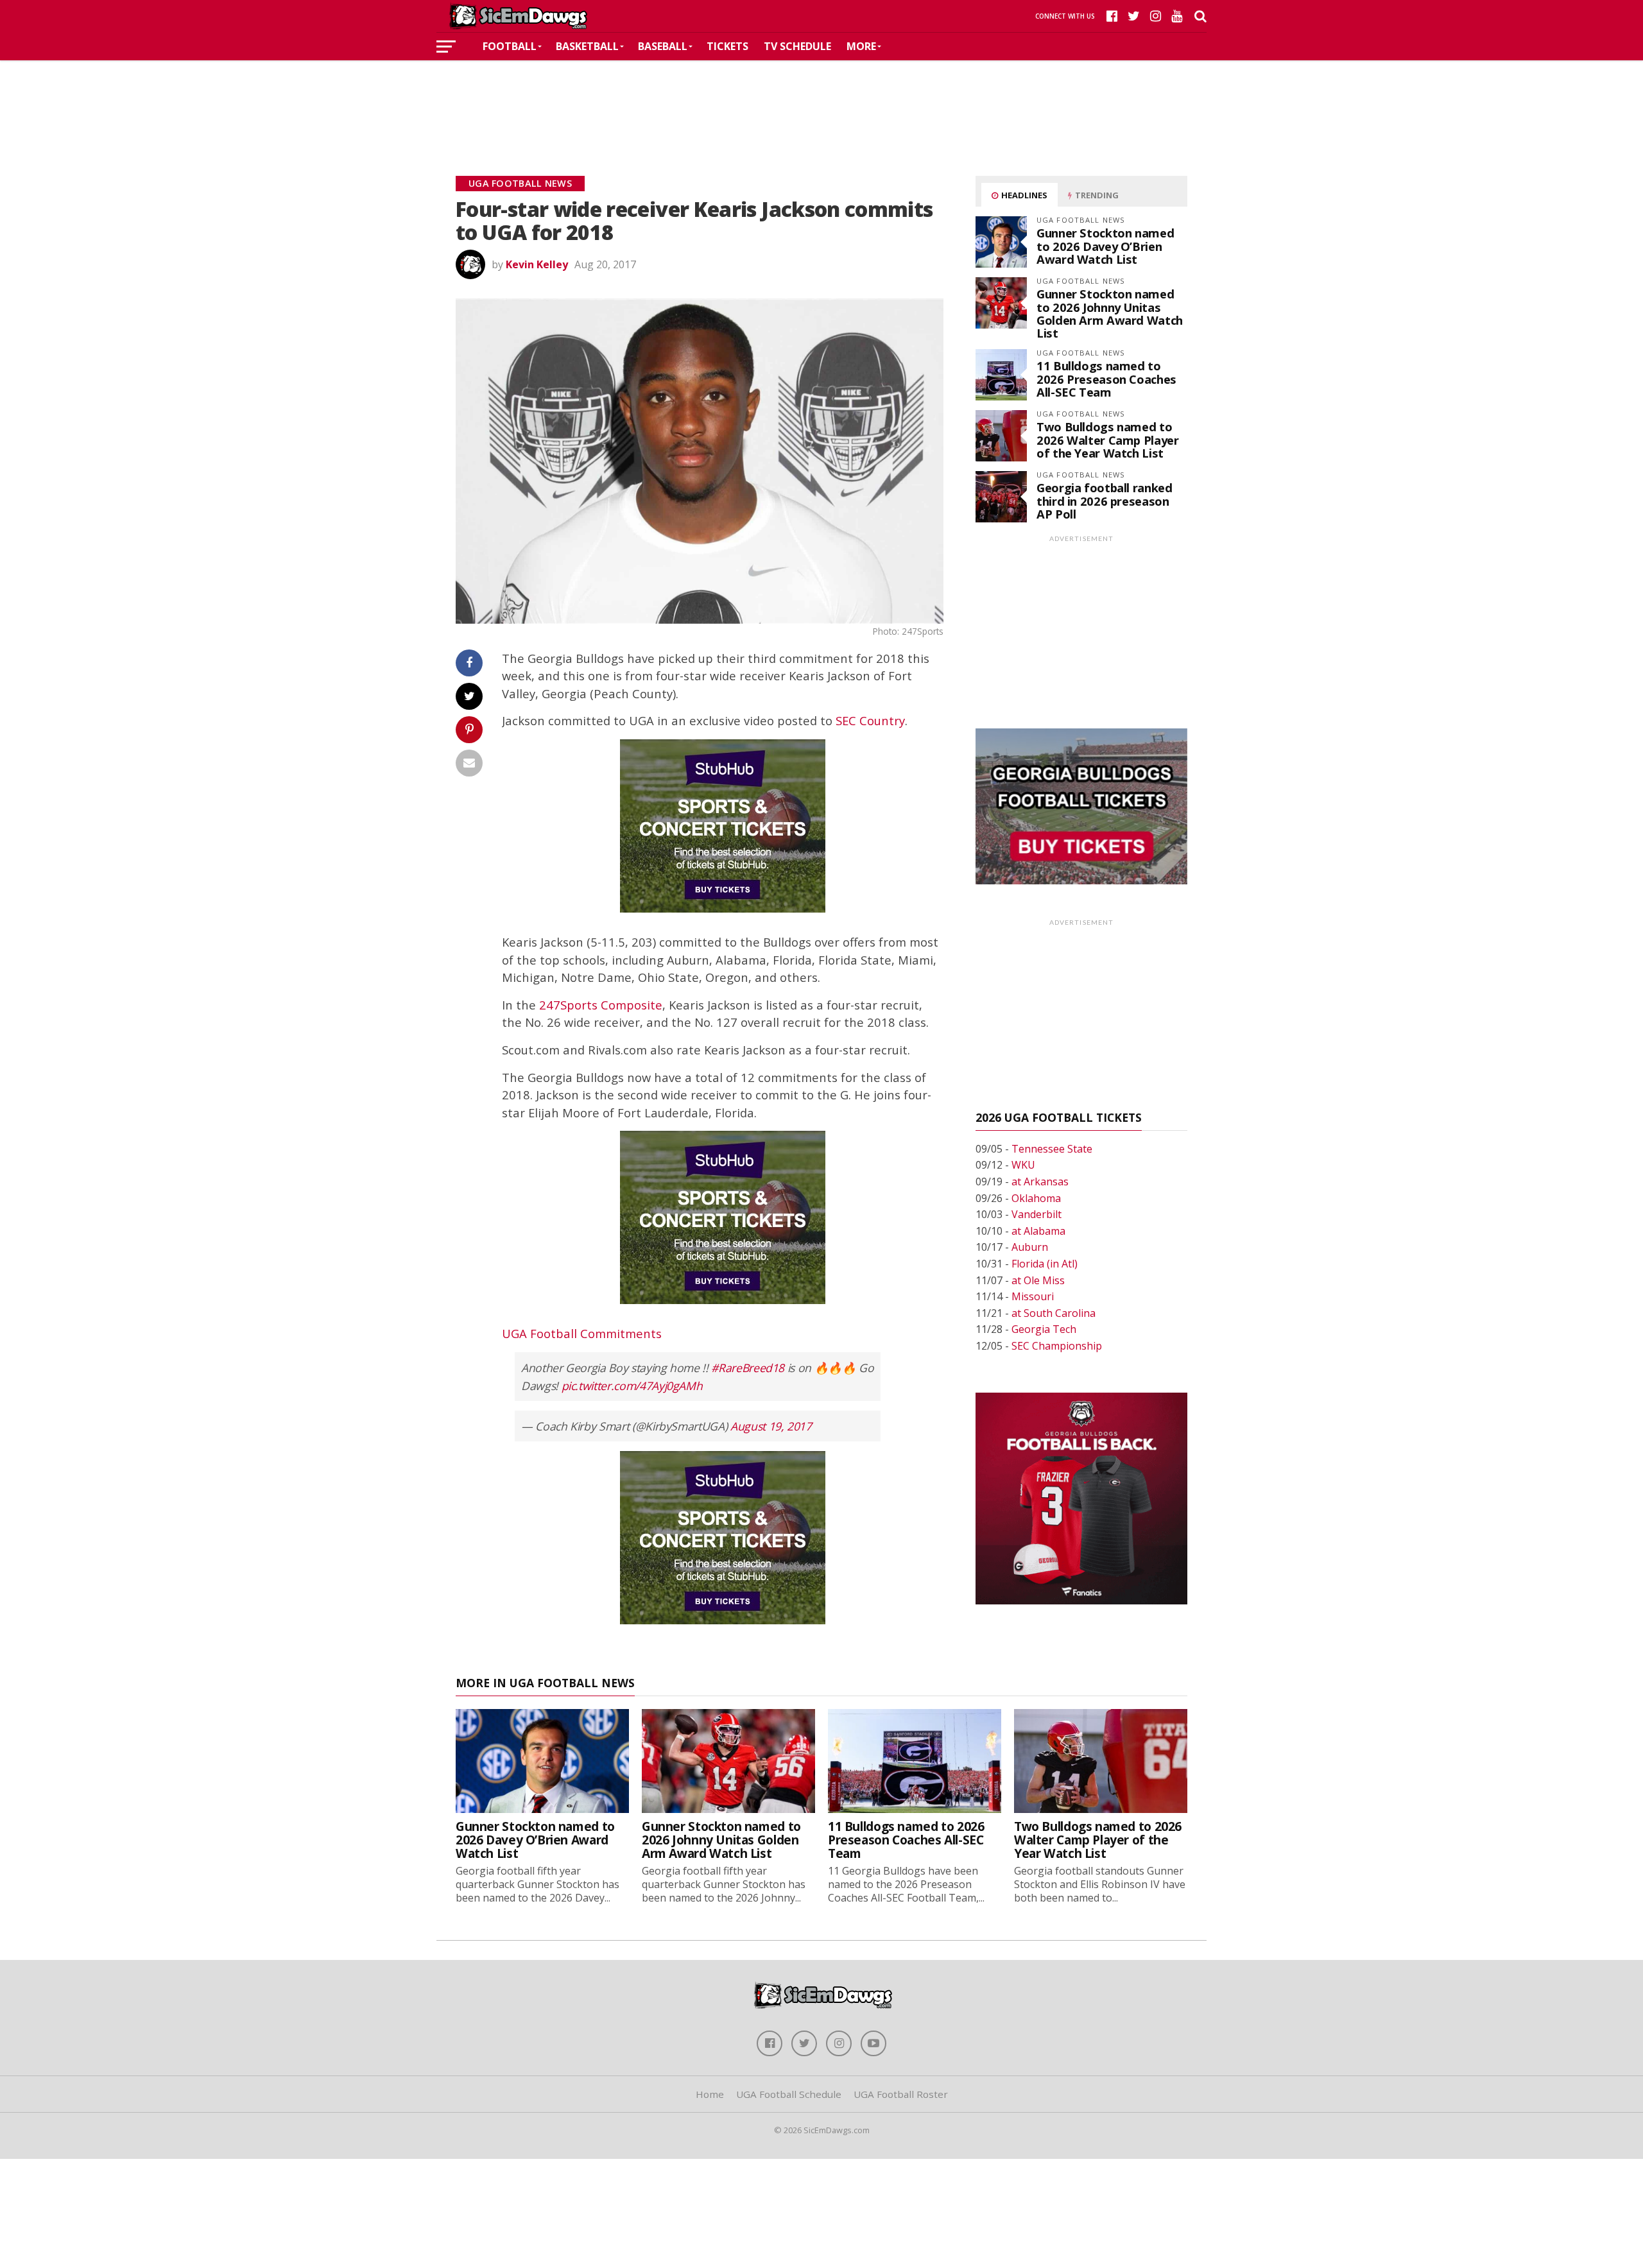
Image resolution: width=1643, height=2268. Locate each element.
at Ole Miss (1038, 1280)
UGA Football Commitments (582, 1333)
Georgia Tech (1044, 1329)
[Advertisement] (821, 99)
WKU (1023, 1165)
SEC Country (870, 720)
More (861, 46)
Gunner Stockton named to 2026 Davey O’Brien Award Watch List (1105, 245)
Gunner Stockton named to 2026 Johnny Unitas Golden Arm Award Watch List (1110, 313)
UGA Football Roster (901, 2094)
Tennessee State (1052, 1149)
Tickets (727, 46)
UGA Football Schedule (789, 2094)
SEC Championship (1057, 1346)
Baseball (663, 46)
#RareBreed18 (748, 1368)
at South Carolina (1054, 1313)
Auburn (1030, 1247)
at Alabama (1038, 1231)
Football (510, 46)
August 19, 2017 (771, 1426)
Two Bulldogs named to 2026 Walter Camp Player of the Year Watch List (1108, 439)
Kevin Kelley (537, 264)
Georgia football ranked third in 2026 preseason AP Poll (1105, 500)
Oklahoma (1036, 1198)
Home (710, 2094)
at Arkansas (1040, 1181)
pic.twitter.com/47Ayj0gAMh (632, 1386)
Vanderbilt (1037, 1214)
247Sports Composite (601, 1005)
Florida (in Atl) (1045, 1264)
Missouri (1033, 1296)
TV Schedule (797, 46)
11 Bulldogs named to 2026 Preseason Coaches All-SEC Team (1106, 378)
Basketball (587, 46)
